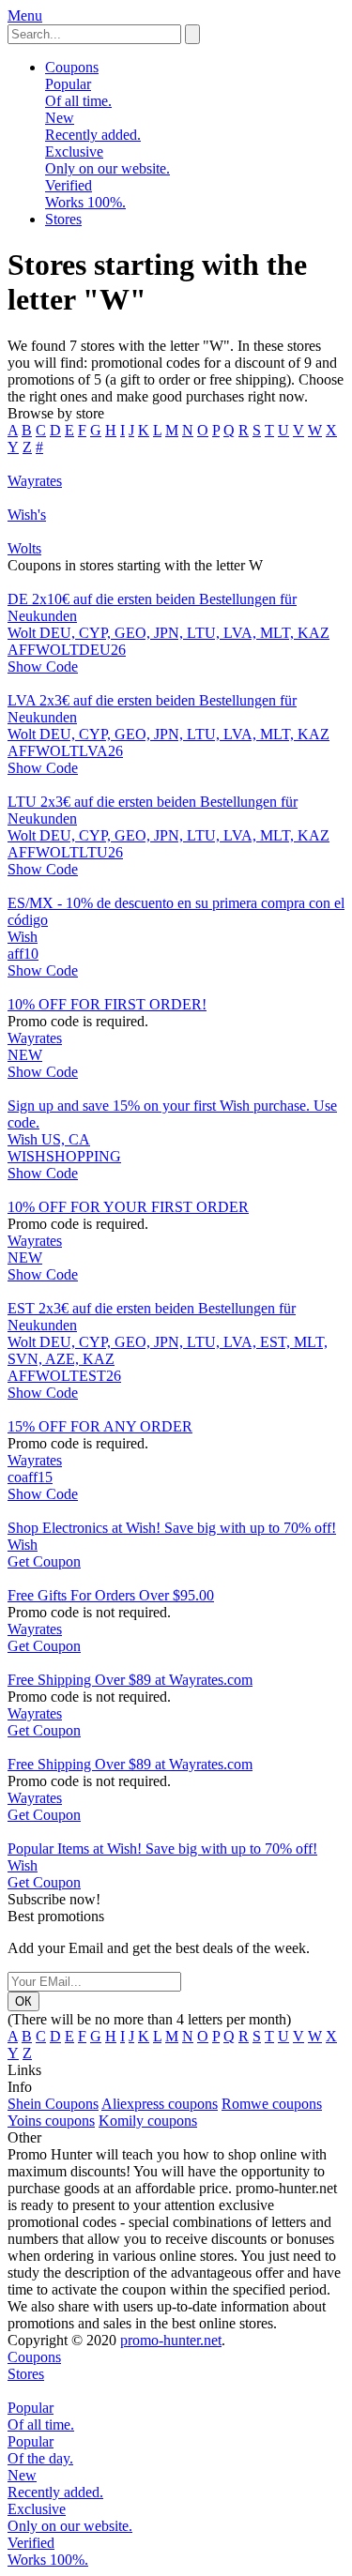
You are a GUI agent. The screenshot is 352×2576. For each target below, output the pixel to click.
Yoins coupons (51, 2121)
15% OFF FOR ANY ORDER (100, 1426)
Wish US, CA (49, 1139)
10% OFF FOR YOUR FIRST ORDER (128, 1207)
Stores (63, 219)
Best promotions (56, 1916)
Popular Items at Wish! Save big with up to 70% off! (162, 1849)
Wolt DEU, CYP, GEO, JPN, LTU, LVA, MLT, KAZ (168, 633)
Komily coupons (148, 2121)
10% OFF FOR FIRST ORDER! (107, 1004)
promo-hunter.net (171, 2340)
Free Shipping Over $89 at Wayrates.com (130, 1680)
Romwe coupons (272, 2104)
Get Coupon (44, 1561)
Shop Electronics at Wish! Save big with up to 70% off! (172, 1528)
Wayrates (35, 1038)
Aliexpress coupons (160, 2104)
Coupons (72, 67)
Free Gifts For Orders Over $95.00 (111, 1595)
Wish (23, 937)
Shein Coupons (53, 2104)
